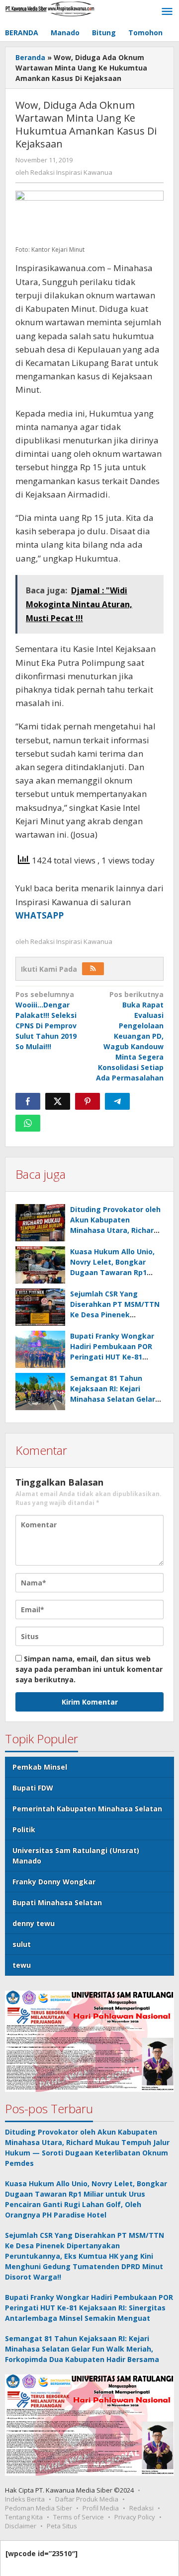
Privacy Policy (135, 2517)
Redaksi (141, 2508)
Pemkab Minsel (40, 1767)
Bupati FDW (33, 1788)
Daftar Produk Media (87, 2499)
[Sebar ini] (28, 1101)
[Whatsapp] (28, 1123)
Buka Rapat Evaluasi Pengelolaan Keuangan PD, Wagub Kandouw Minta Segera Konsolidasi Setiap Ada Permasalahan (130, 1036)
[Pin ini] (88, 1101)
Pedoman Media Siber (39, 2508)
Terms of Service (79, 2517)
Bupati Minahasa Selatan (57, 1902)
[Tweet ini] (58, 1101)
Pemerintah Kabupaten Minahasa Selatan (87, 1809)
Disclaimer (21, 2526)
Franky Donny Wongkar (54, 1882)
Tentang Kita (24, 2517)
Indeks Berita (25, 2499)
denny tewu (34, 1923)
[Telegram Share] (117, 1101)
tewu (22, 1965)
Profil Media (101, 2508)
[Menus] (167, 12)
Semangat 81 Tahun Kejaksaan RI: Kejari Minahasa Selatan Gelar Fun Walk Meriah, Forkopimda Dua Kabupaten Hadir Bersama (82, 2349)
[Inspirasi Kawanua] (50, 8)
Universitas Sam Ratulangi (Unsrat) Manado (76, 1856)
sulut (22, 1944)
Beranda (30, 57)
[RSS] (93, 969)
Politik (24, 1829)
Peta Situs (62, 2526)
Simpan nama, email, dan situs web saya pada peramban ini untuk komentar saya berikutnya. (89, 1669)
